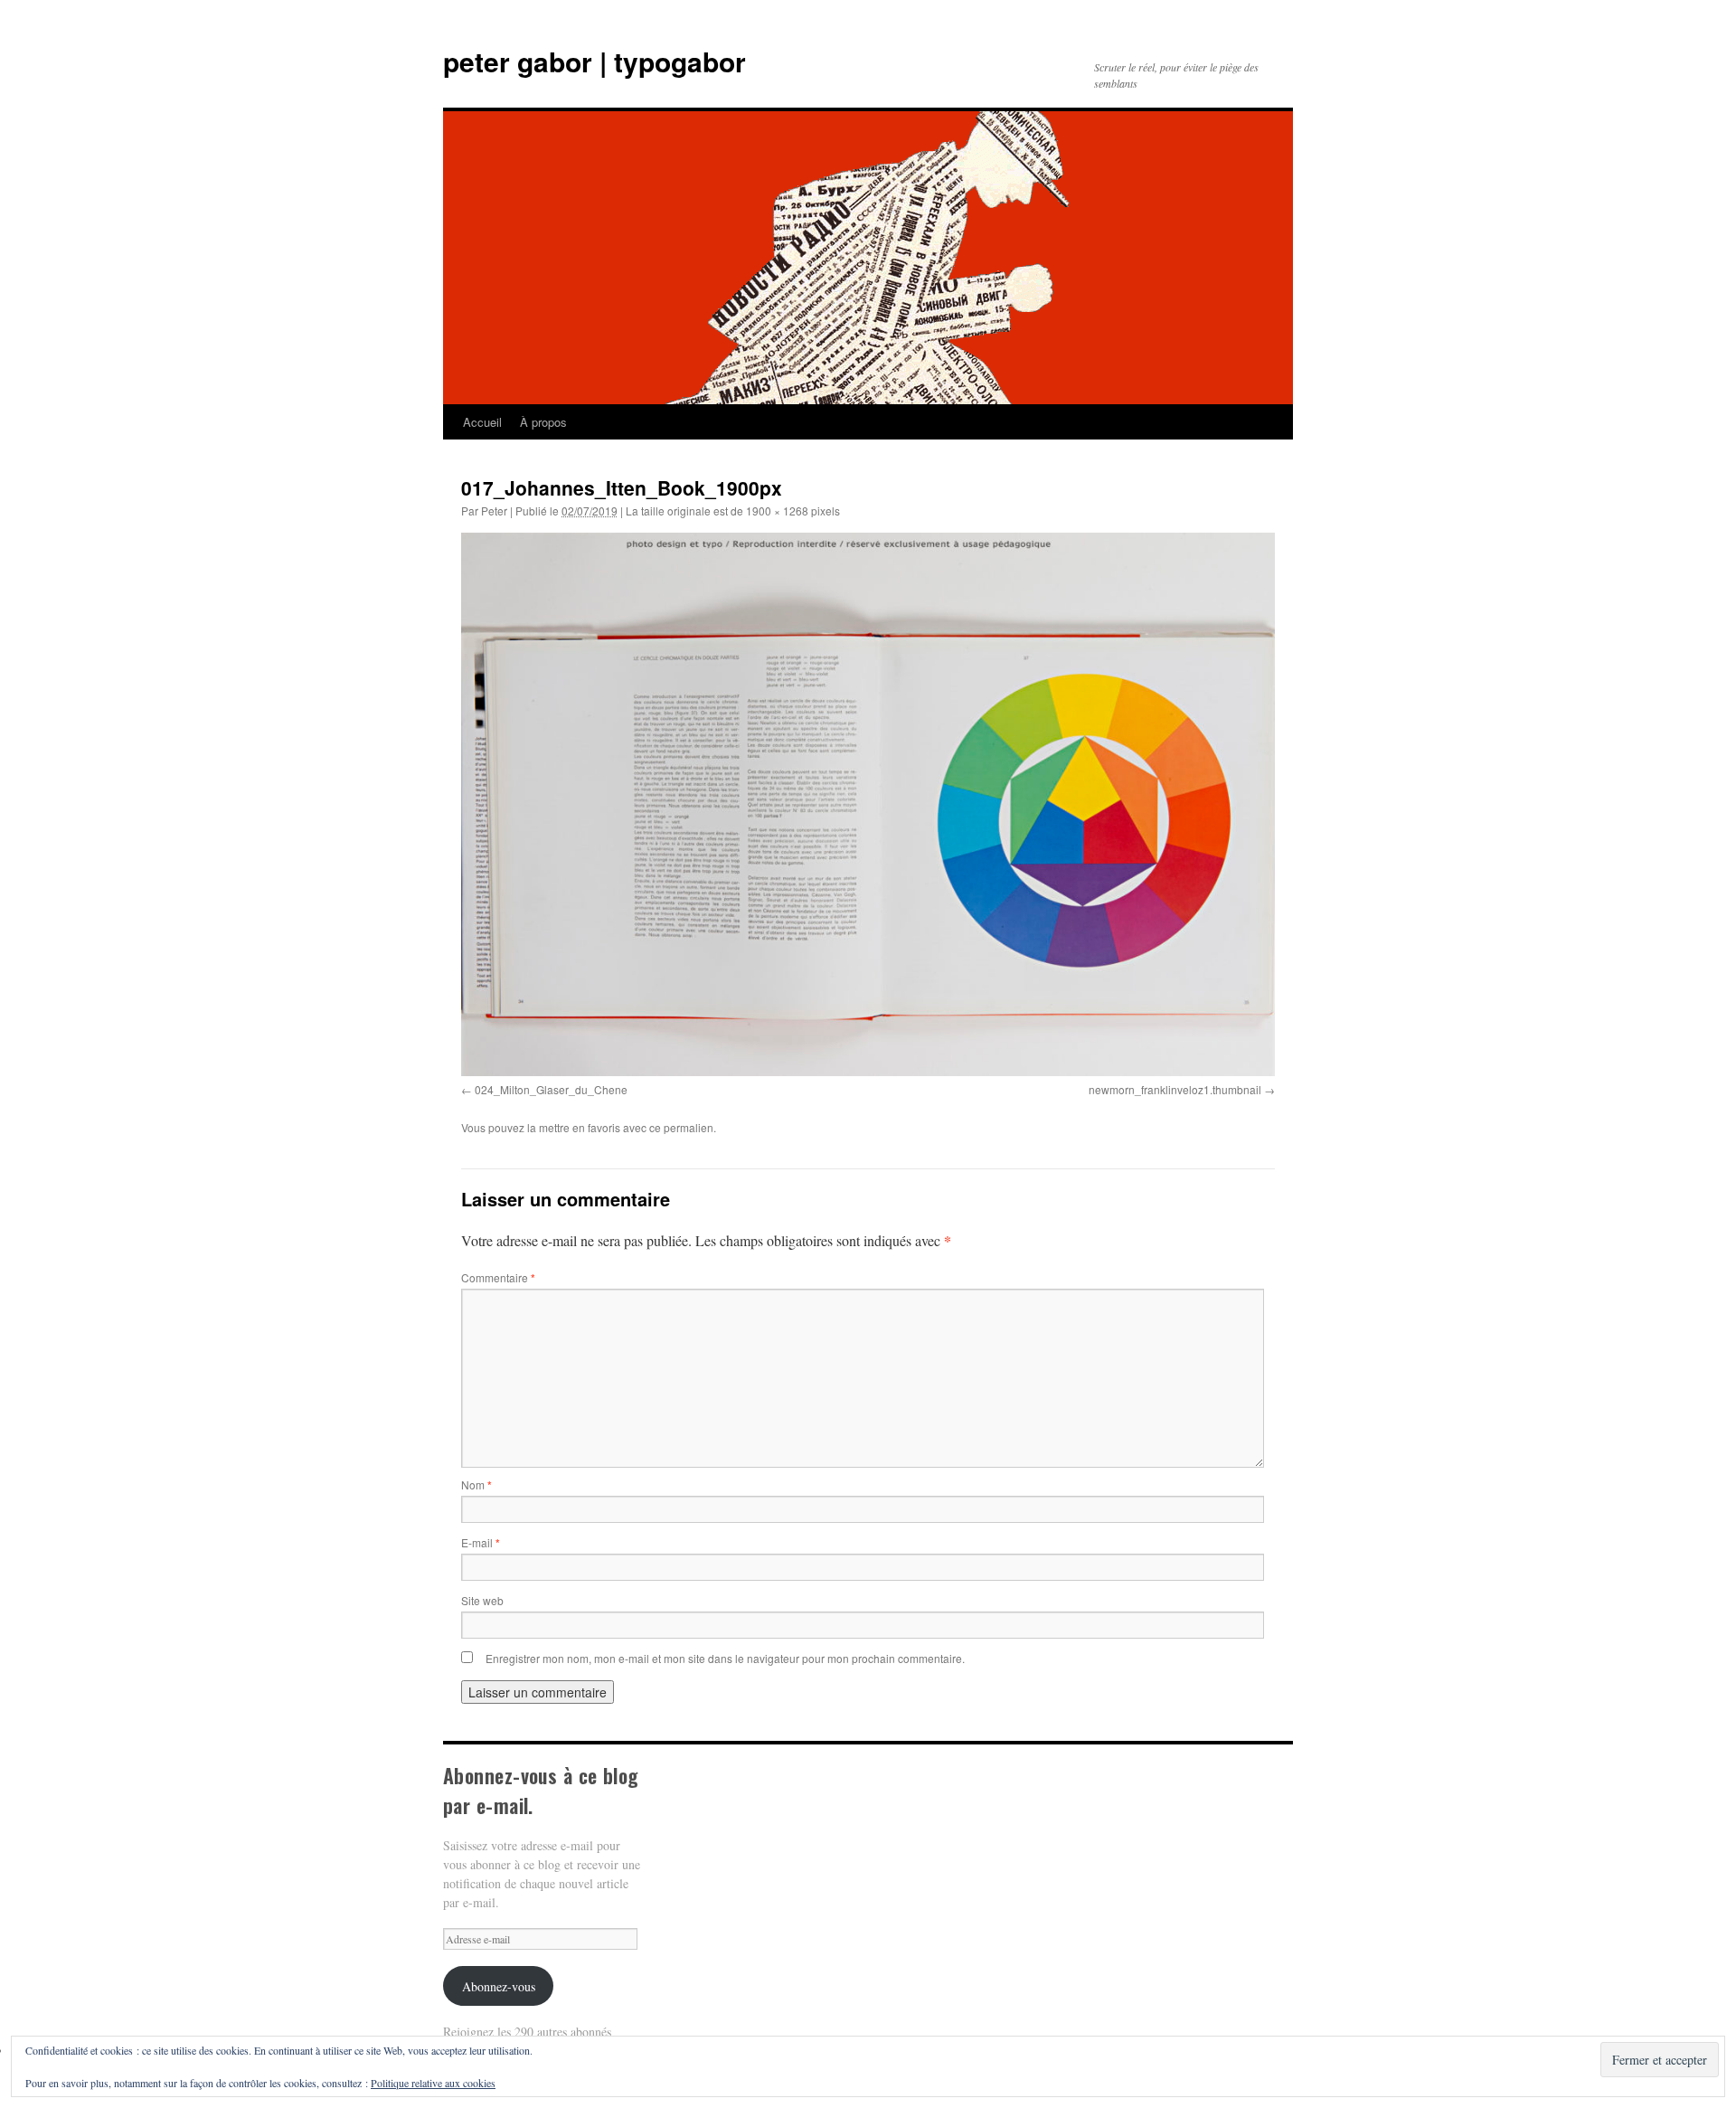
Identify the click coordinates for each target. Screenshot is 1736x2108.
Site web (482, 1600)
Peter (494, 510)
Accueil (482, 422)
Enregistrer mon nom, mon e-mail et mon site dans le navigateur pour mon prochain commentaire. (725, 1658)
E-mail (481, 1542)
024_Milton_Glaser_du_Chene (551, 1089)
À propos (543, 422)
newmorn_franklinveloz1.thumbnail (1175, 1089)
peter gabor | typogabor (594, 61)
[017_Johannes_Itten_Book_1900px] (868, 804)
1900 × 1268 (777, 510)
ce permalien (681, 1127)
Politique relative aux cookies (433, 2083)
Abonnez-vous (499, 1986)
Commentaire (498, 1277)
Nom (476, 1484)
